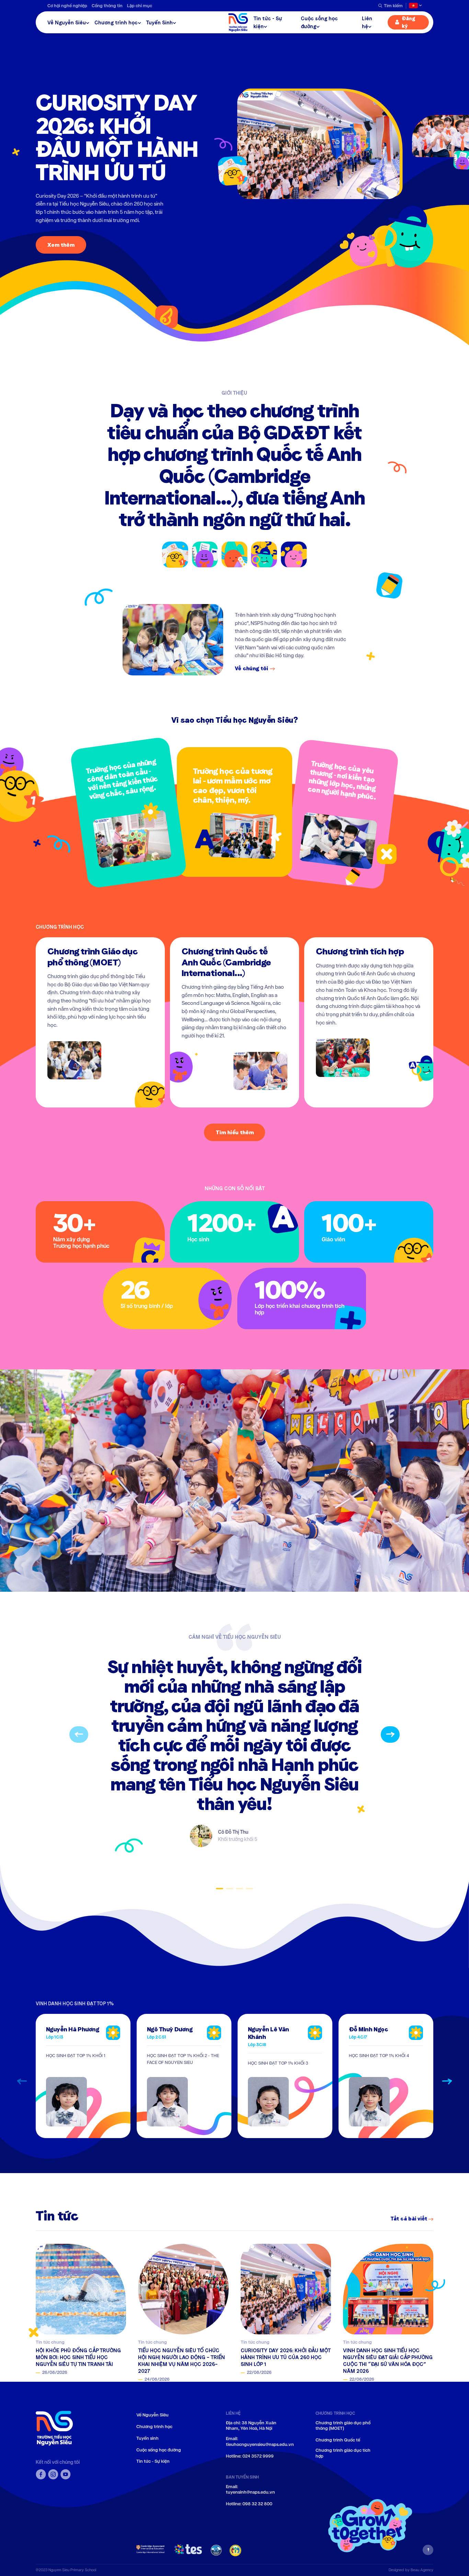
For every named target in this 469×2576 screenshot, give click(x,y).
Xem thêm (61, 245)
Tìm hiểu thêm (235, 1132)
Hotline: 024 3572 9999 (250, 2456)
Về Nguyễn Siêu (67, 22)
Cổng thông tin (107, 6)
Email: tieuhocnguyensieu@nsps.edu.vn (260, 2442)
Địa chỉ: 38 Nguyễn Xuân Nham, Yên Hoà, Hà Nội (251, 2426)
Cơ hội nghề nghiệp (67, 6)
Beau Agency (422, 2570)
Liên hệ (367, 22)
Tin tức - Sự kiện (268, 22)
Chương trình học (116, 22)
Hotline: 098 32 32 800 (249, 2504)
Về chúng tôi (251, 668)
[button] (79, 1734)
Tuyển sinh (147, 2438)
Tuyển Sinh (159, 22)
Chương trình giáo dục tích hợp (343, 2453)
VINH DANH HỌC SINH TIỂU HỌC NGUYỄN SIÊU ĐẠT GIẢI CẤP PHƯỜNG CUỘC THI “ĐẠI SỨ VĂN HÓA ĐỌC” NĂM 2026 (388, 2361)
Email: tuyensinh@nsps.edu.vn (250, 2490)
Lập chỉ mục (140, 6)
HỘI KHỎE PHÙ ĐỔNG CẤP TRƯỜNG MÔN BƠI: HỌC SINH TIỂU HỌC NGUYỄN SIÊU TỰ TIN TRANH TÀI (78, 2357)
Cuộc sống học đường (319, 22)
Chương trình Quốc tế (338, 2440)
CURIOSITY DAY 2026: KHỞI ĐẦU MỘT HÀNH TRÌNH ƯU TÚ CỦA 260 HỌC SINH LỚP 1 (285, 2357)
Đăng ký (408, 22)
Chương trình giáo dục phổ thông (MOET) (343, 2426)
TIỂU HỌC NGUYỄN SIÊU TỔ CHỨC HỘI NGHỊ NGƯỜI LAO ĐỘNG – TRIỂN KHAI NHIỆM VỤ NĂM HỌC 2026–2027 (181, 2361)
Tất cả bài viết (409, 2219)
